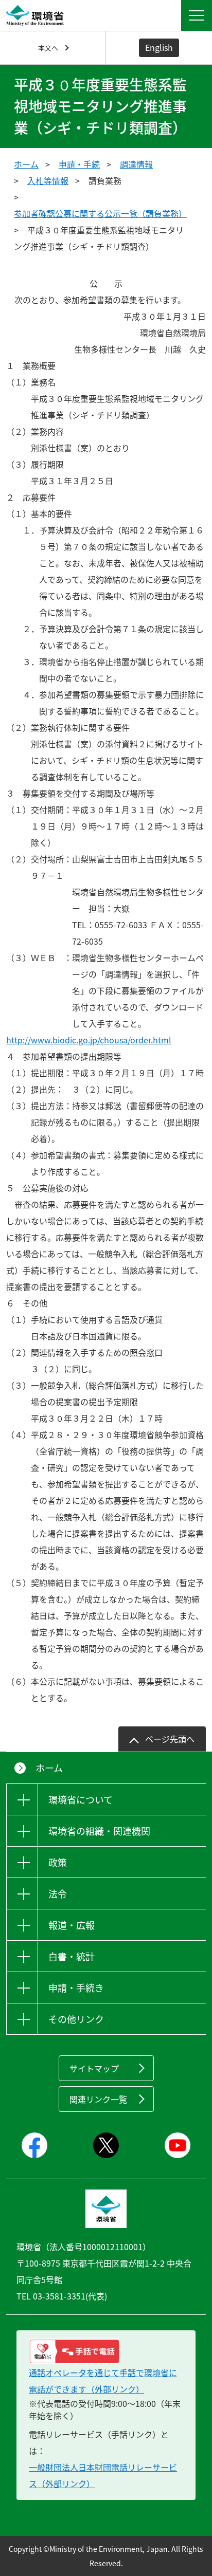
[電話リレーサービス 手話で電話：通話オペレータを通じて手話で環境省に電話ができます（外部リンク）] (106, 2351)
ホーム (26, 164)
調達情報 (136, 164)
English (159, 47)
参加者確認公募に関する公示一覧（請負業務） (100, 213)
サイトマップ (94, 2068)
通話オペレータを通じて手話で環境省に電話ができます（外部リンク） (103, 2381)
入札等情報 (48, 180)
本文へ (48, 48)
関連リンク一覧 (98, 2099)
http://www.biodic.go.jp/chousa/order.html (122, 1040)
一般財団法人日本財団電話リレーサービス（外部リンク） (103, 2475)
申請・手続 (79, 164)
